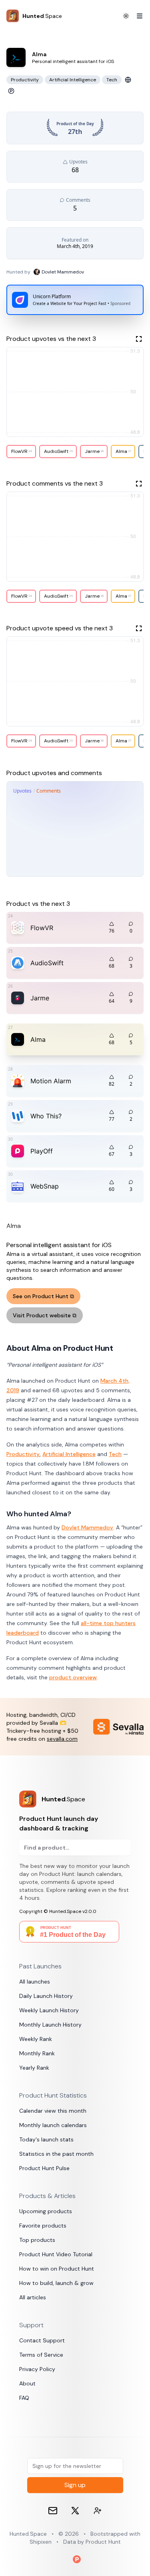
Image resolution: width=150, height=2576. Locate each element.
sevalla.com (62, 1739)
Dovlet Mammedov (87, 1527)
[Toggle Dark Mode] (126, 16)
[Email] (53, 2511)
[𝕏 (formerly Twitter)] (75, 2511)
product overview (73, 1677)
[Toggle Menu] (136, 16)
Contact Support (42, 2340)
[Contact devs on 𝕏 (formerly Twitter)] (98, 2511)
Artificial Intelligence (69, 1454)
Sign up (75, 2485)
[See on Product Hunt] (11, 91)
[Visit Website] (128, 80)
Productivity (23, 1454)
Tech (115, 1454)
